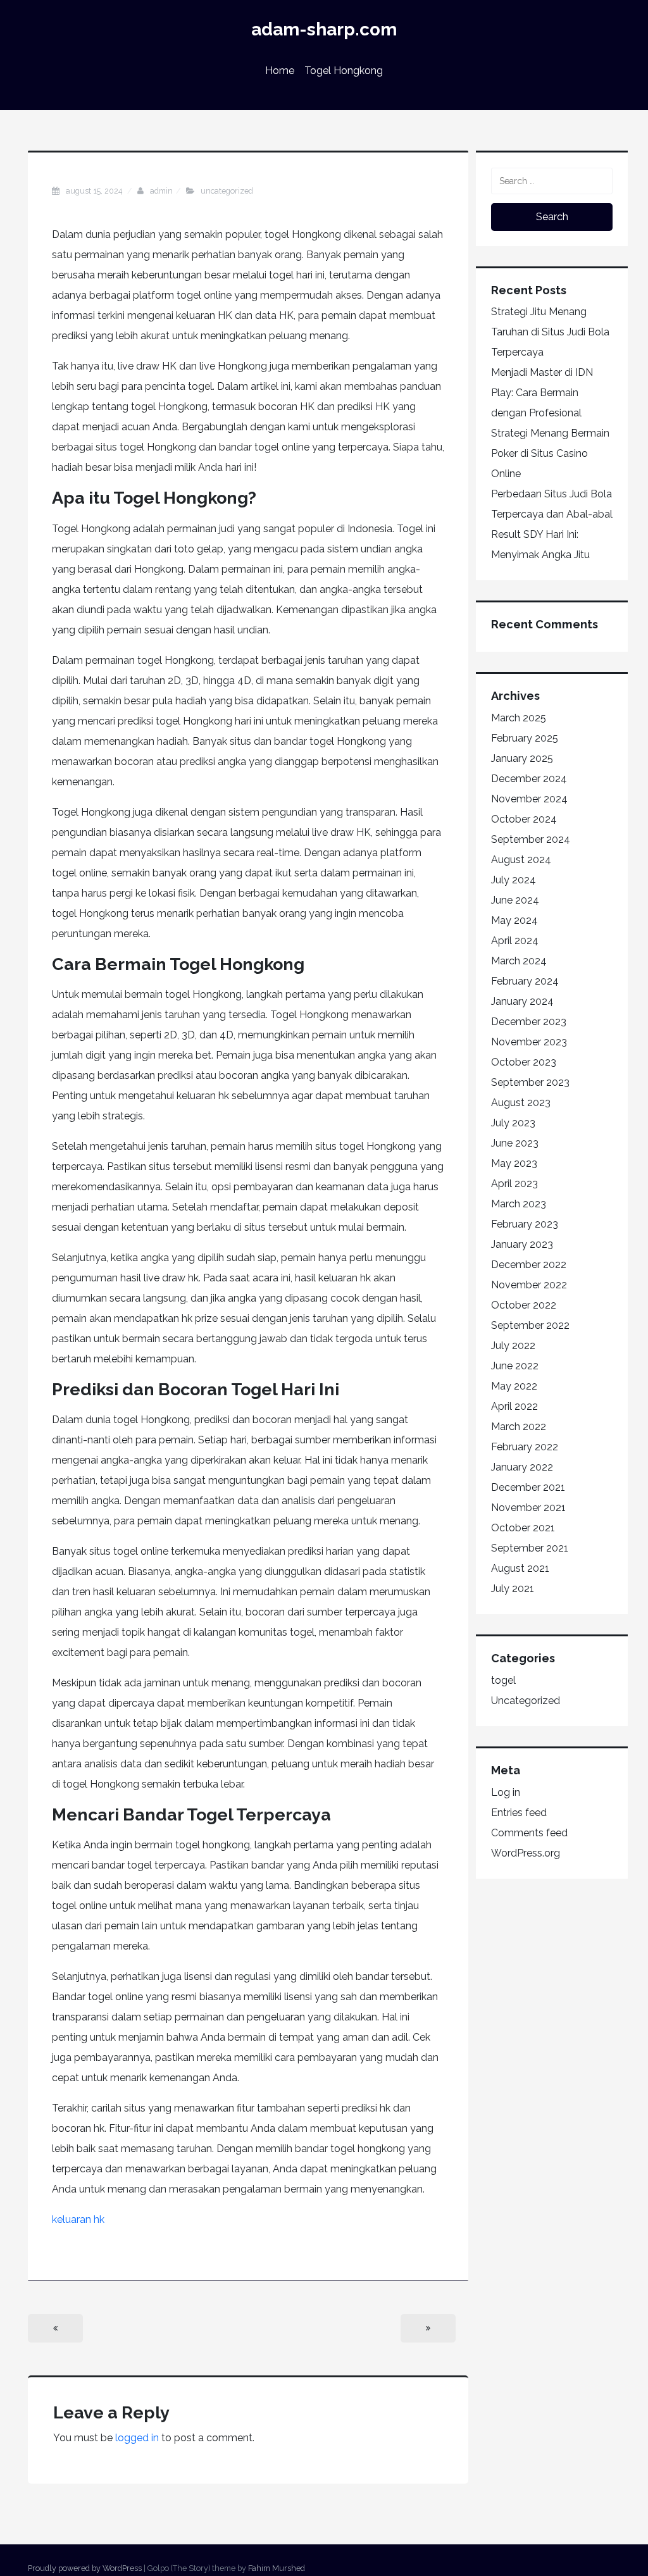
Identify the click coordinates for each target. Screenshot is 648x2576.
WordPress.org (526, 1853)
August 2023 (521, 1103)
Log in (506, 1792)
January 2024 (522, 1001)
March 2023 (519, 1204)
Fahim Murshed (277, 2568)
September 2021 (530, 1548)
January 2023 (522, 1244)
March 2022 (519, 1427)
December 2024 (529, 779)
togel (503, 1680)
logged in (137, 2438)
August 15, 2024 (95, 191)
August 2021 (520, 1568)
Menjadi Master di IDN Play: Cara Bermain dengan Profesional (542, 393)
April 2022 (514, 1406)
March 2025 (519, 718)
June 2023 (515, 1143)
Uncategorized (227, 191)
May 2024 (514, 920)
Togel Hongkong (344, 71)
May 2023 (514, 1163)
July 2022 (513, 1346)
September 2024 (531, 839)
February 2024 (525, 981)
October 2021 (523, 1528)
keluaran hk (78, 2219)
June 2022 (515, 1366)
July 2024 (514, 880)
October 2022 (524, 1305)
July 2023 (513, 1123)
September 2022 (530, 1325)
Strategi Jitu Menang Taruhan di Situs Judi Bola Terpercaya (550, 332)
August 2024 (521, 860)
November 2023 (529, 1042)
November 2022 (529, 1285)
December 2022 (529, 1265)
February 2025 (525, 738)
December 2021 (528, 1487)
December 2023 (529, 1022)
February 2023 (525, 1224)
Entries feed (519, 1813)
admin (161, 191)
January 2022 (522, 1467)
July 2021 (513, 1589)
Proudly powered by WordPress (85, 2568)
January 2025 (522, 758)
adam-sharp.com (324, 29)
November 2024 (529, 799)
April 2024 (515, 941)
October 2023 (524, 1062)
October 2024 (524, 819)
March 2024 (519, 961)
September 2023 (530, 1082)
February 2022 (525, 1447)
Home (280, 71)
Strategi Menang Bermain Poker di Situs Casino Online (550, 453)
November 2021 (528, 1508)
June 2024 (515, 900)
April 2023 (514, 1184)
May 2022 (514, 1386)
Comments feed (529, 1833)
